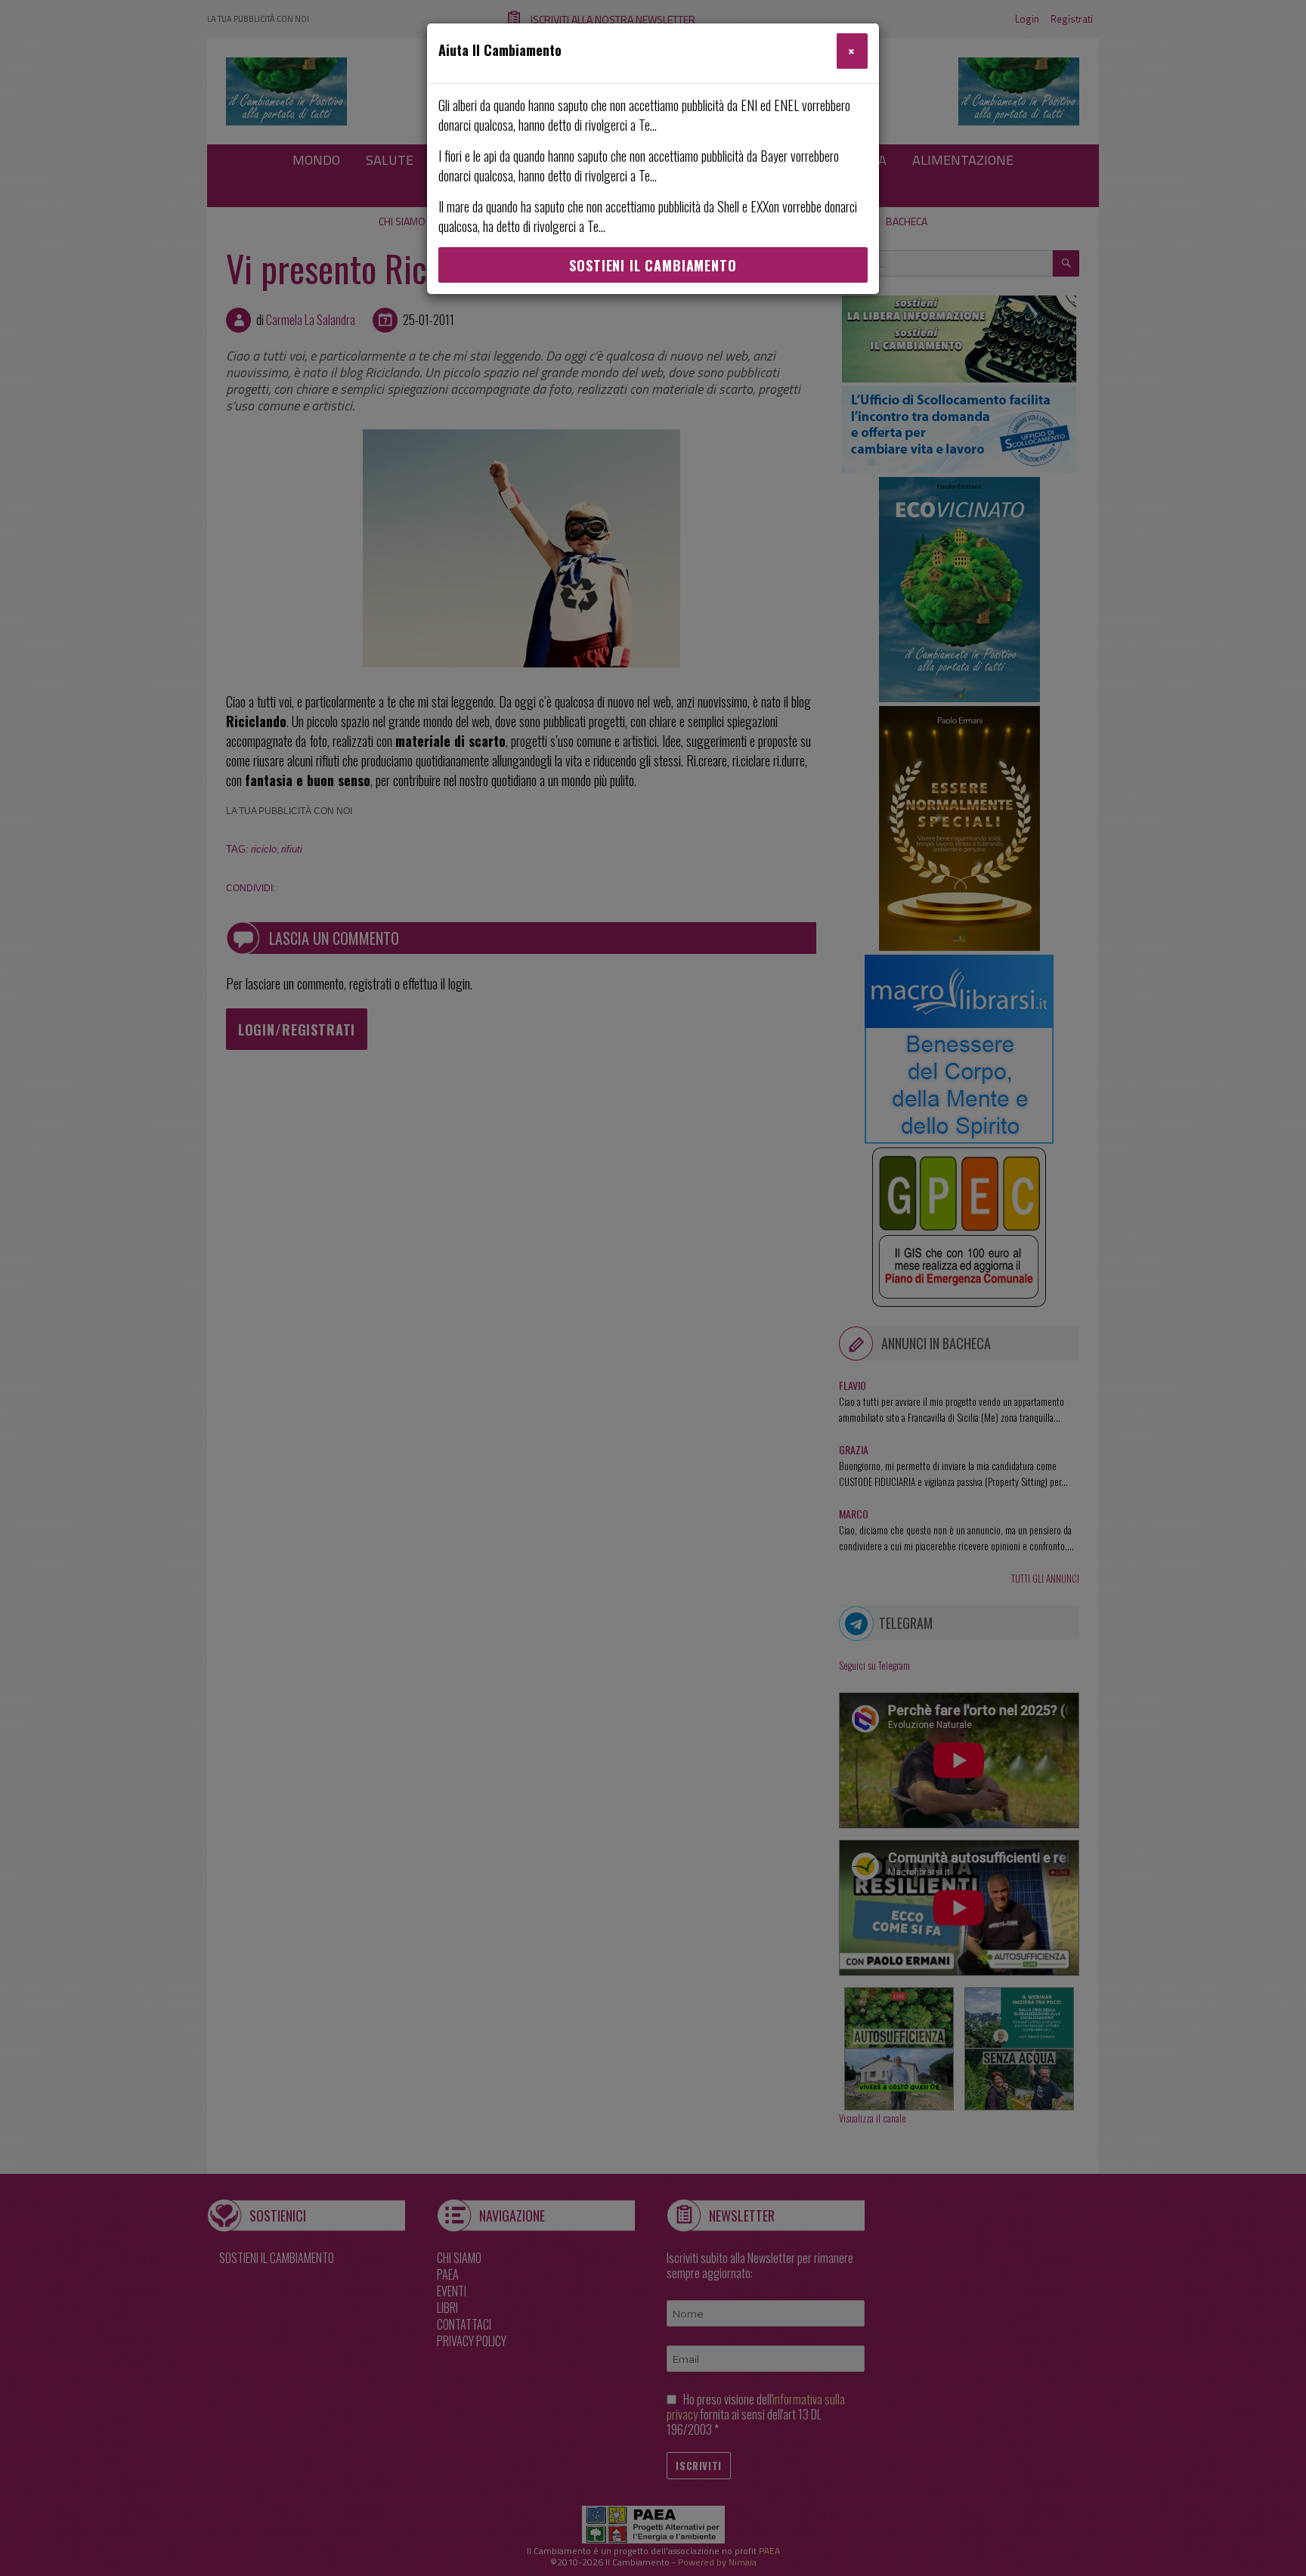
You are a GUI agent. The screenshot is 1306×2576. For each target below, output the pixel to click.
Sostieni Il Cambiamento (653, 265)
